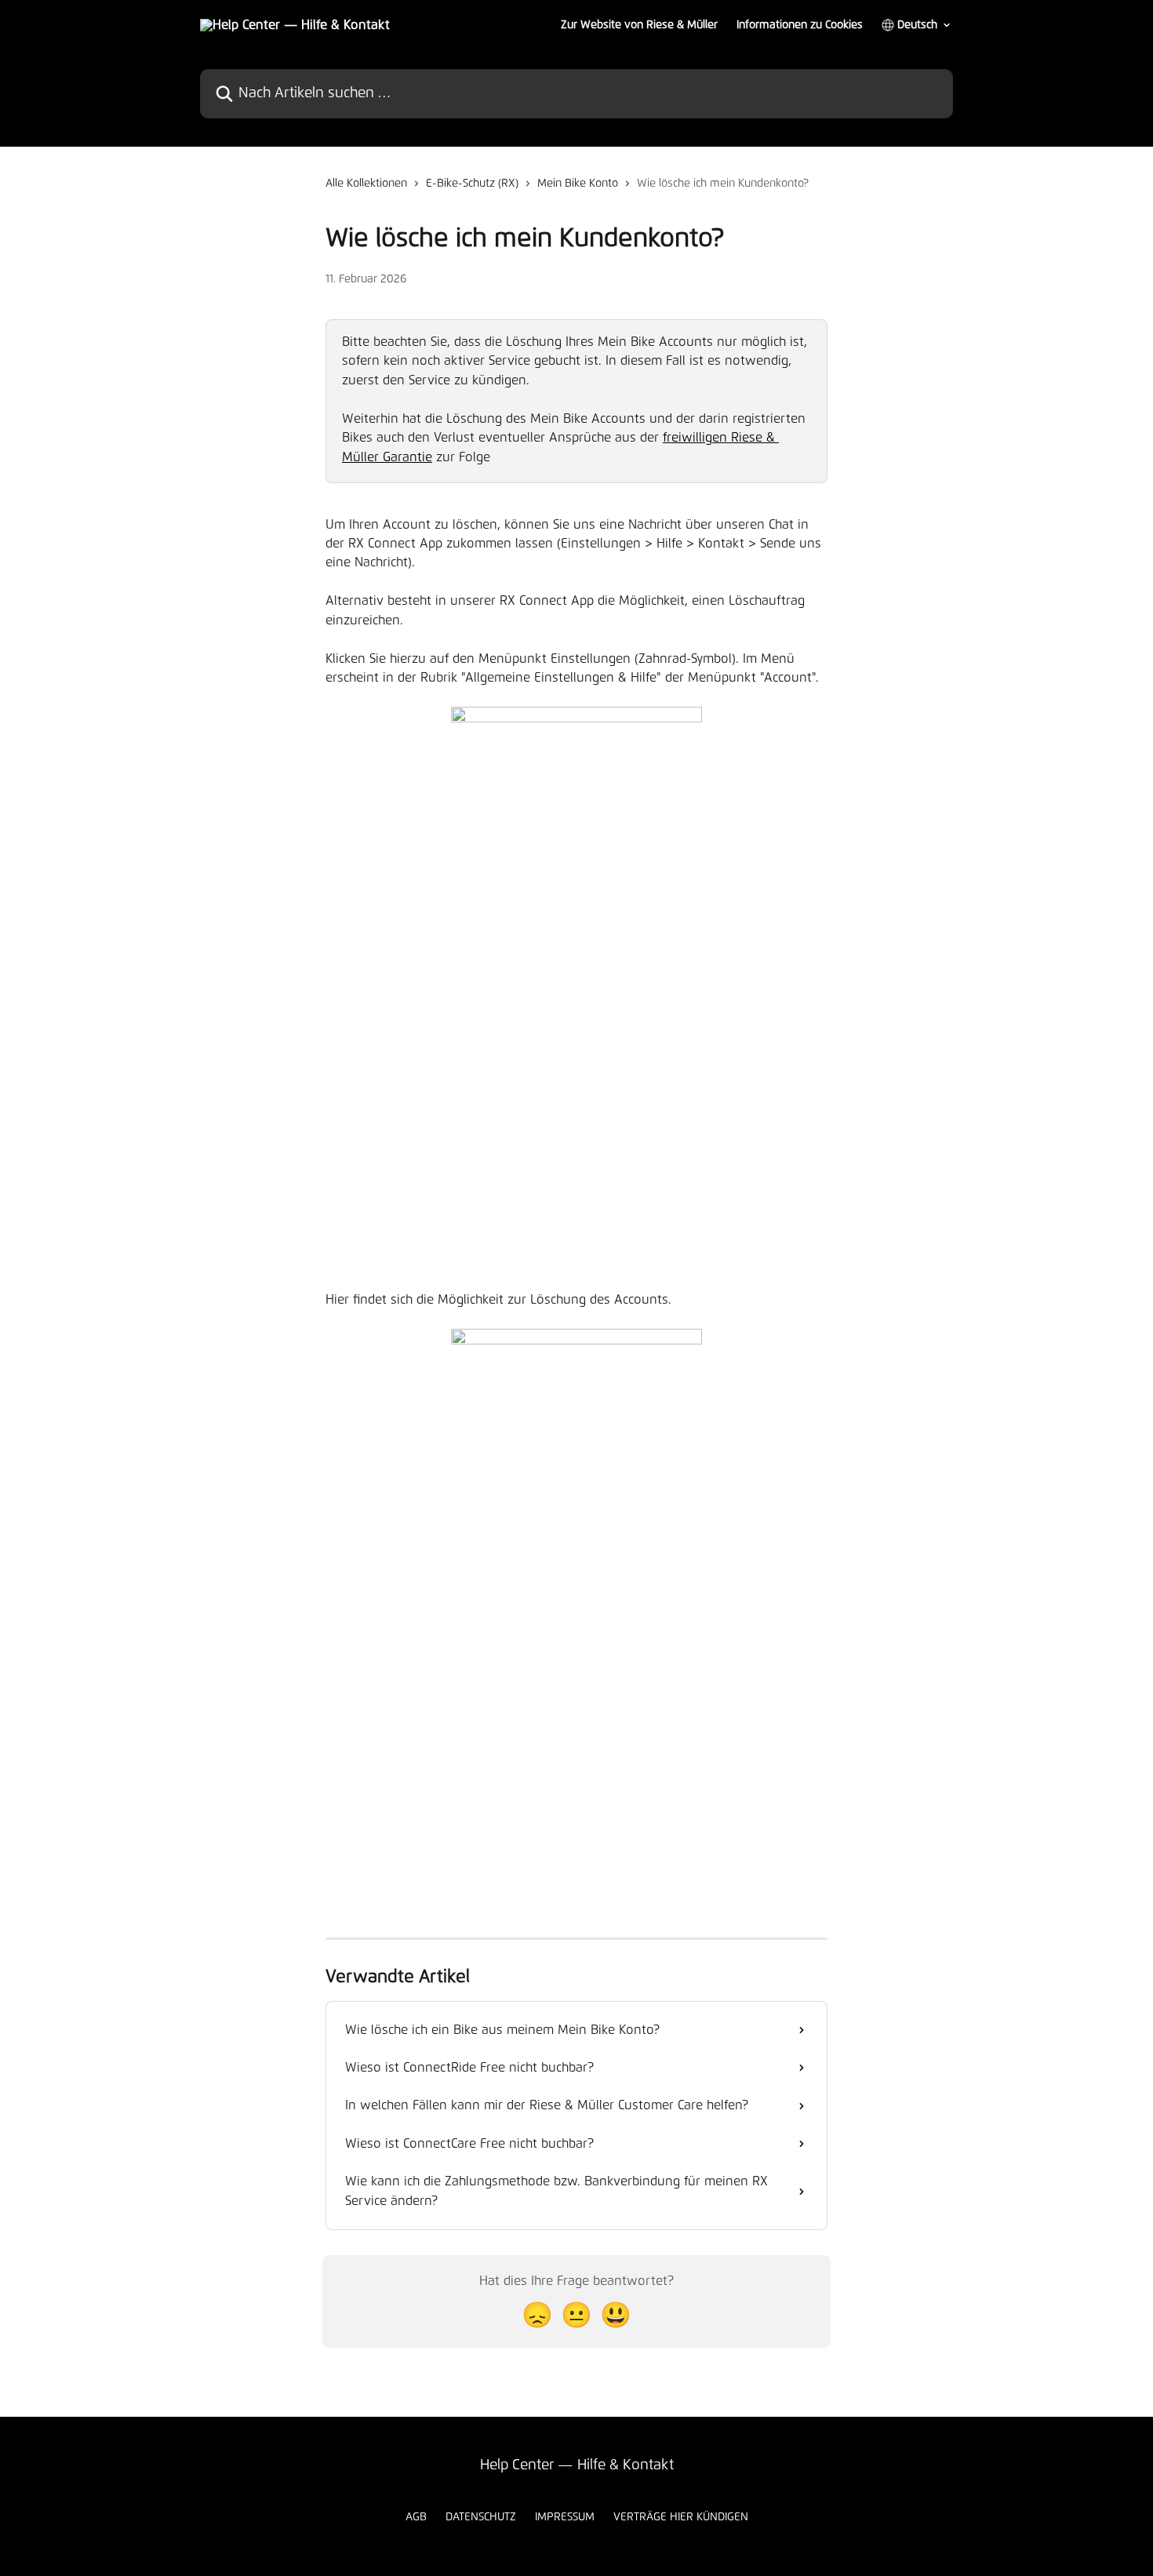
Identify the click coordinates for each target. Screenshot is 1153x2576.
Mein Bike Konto (578, 184)
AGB (416, 2517)
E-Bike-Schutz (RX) (472, 184)
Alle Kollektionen (366, 184)
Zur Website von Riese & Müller (639, 25)
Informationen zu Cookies (800, 25)
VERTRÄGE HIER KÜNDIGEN (681, 2517)
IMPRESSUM (565, 2517)
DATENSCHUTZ (481, 2517)
